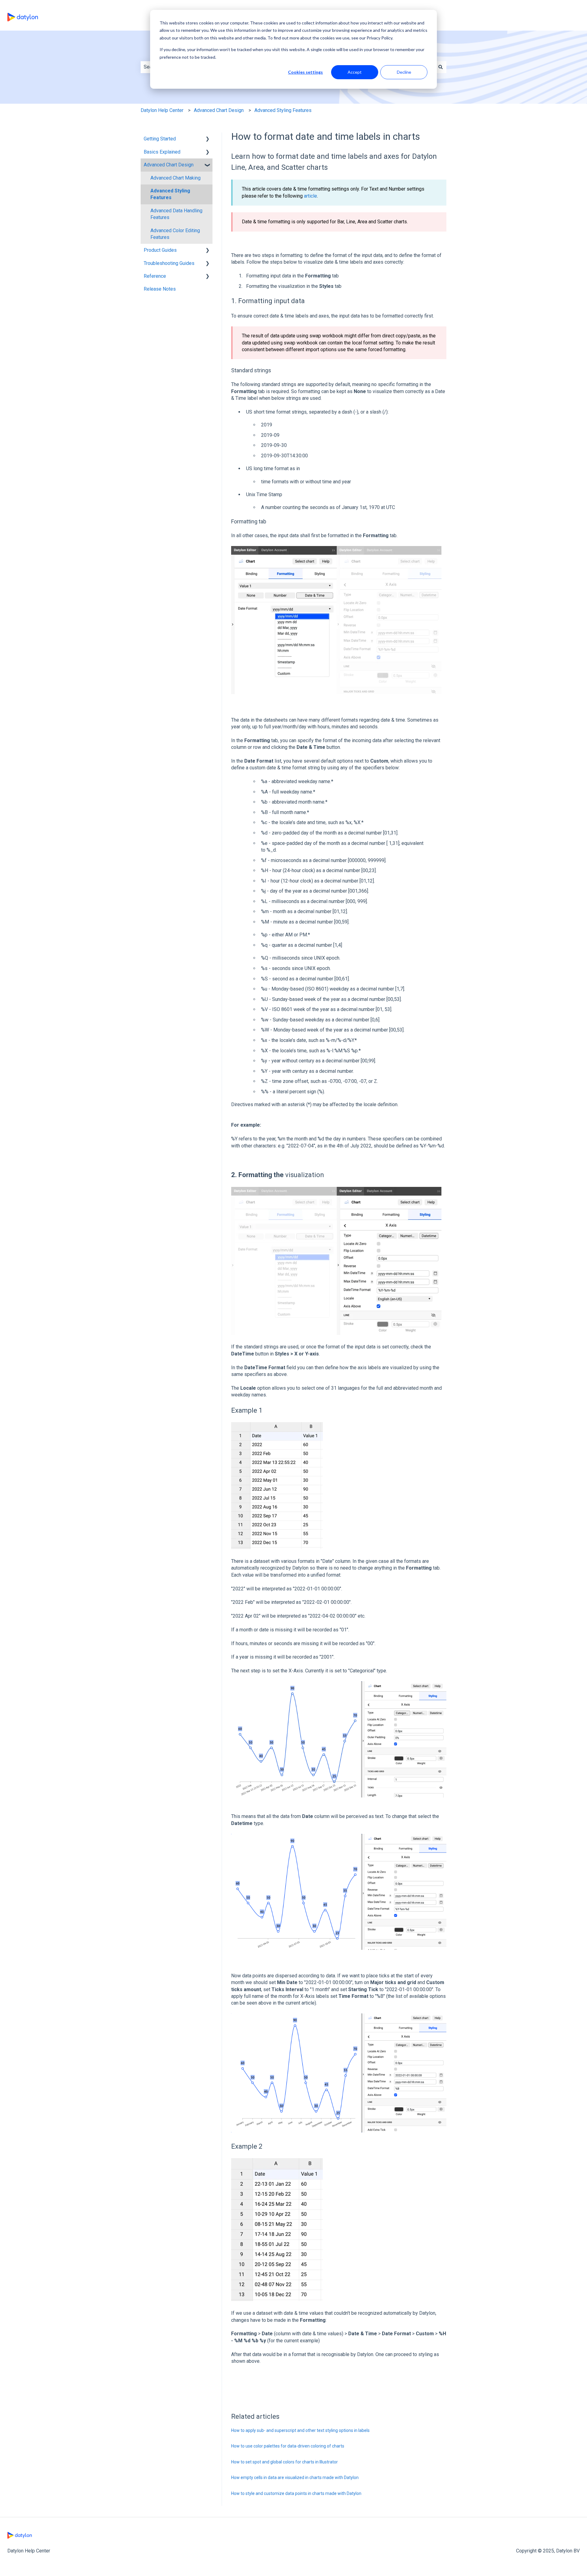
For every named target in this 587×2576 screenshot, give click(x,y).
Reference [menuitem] (155, 276)
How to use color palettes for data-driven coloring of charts (288, 2446)
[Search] (441, 67)
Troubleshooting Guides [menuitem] (169, 263)
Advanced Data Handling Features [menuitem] (176, 214)
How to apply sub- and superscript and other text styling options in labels (300, 2430)
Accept (355, 72)
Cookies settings (305, 72)
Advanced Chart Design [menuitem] (169, 165)
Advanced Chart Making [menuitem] (175, 178)
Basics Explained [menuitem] (162, 152)
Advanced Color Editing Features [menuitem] (175, 234)
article (310, 196)
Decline (404, 72)
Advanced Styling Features (283, 110)
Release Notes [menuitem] (160, 289)
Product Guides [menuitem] (160, 250)
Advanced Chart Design (219, 110)
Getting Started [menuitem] (160, 139)
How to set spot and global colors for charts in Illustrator (284, 2462)
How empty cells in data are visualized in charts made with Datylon (295, 2477)
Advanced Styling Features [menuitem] (170, 194)
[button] (208, 139)
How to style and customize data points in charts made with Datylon (296, 2493)
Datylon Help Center (162, 110)
